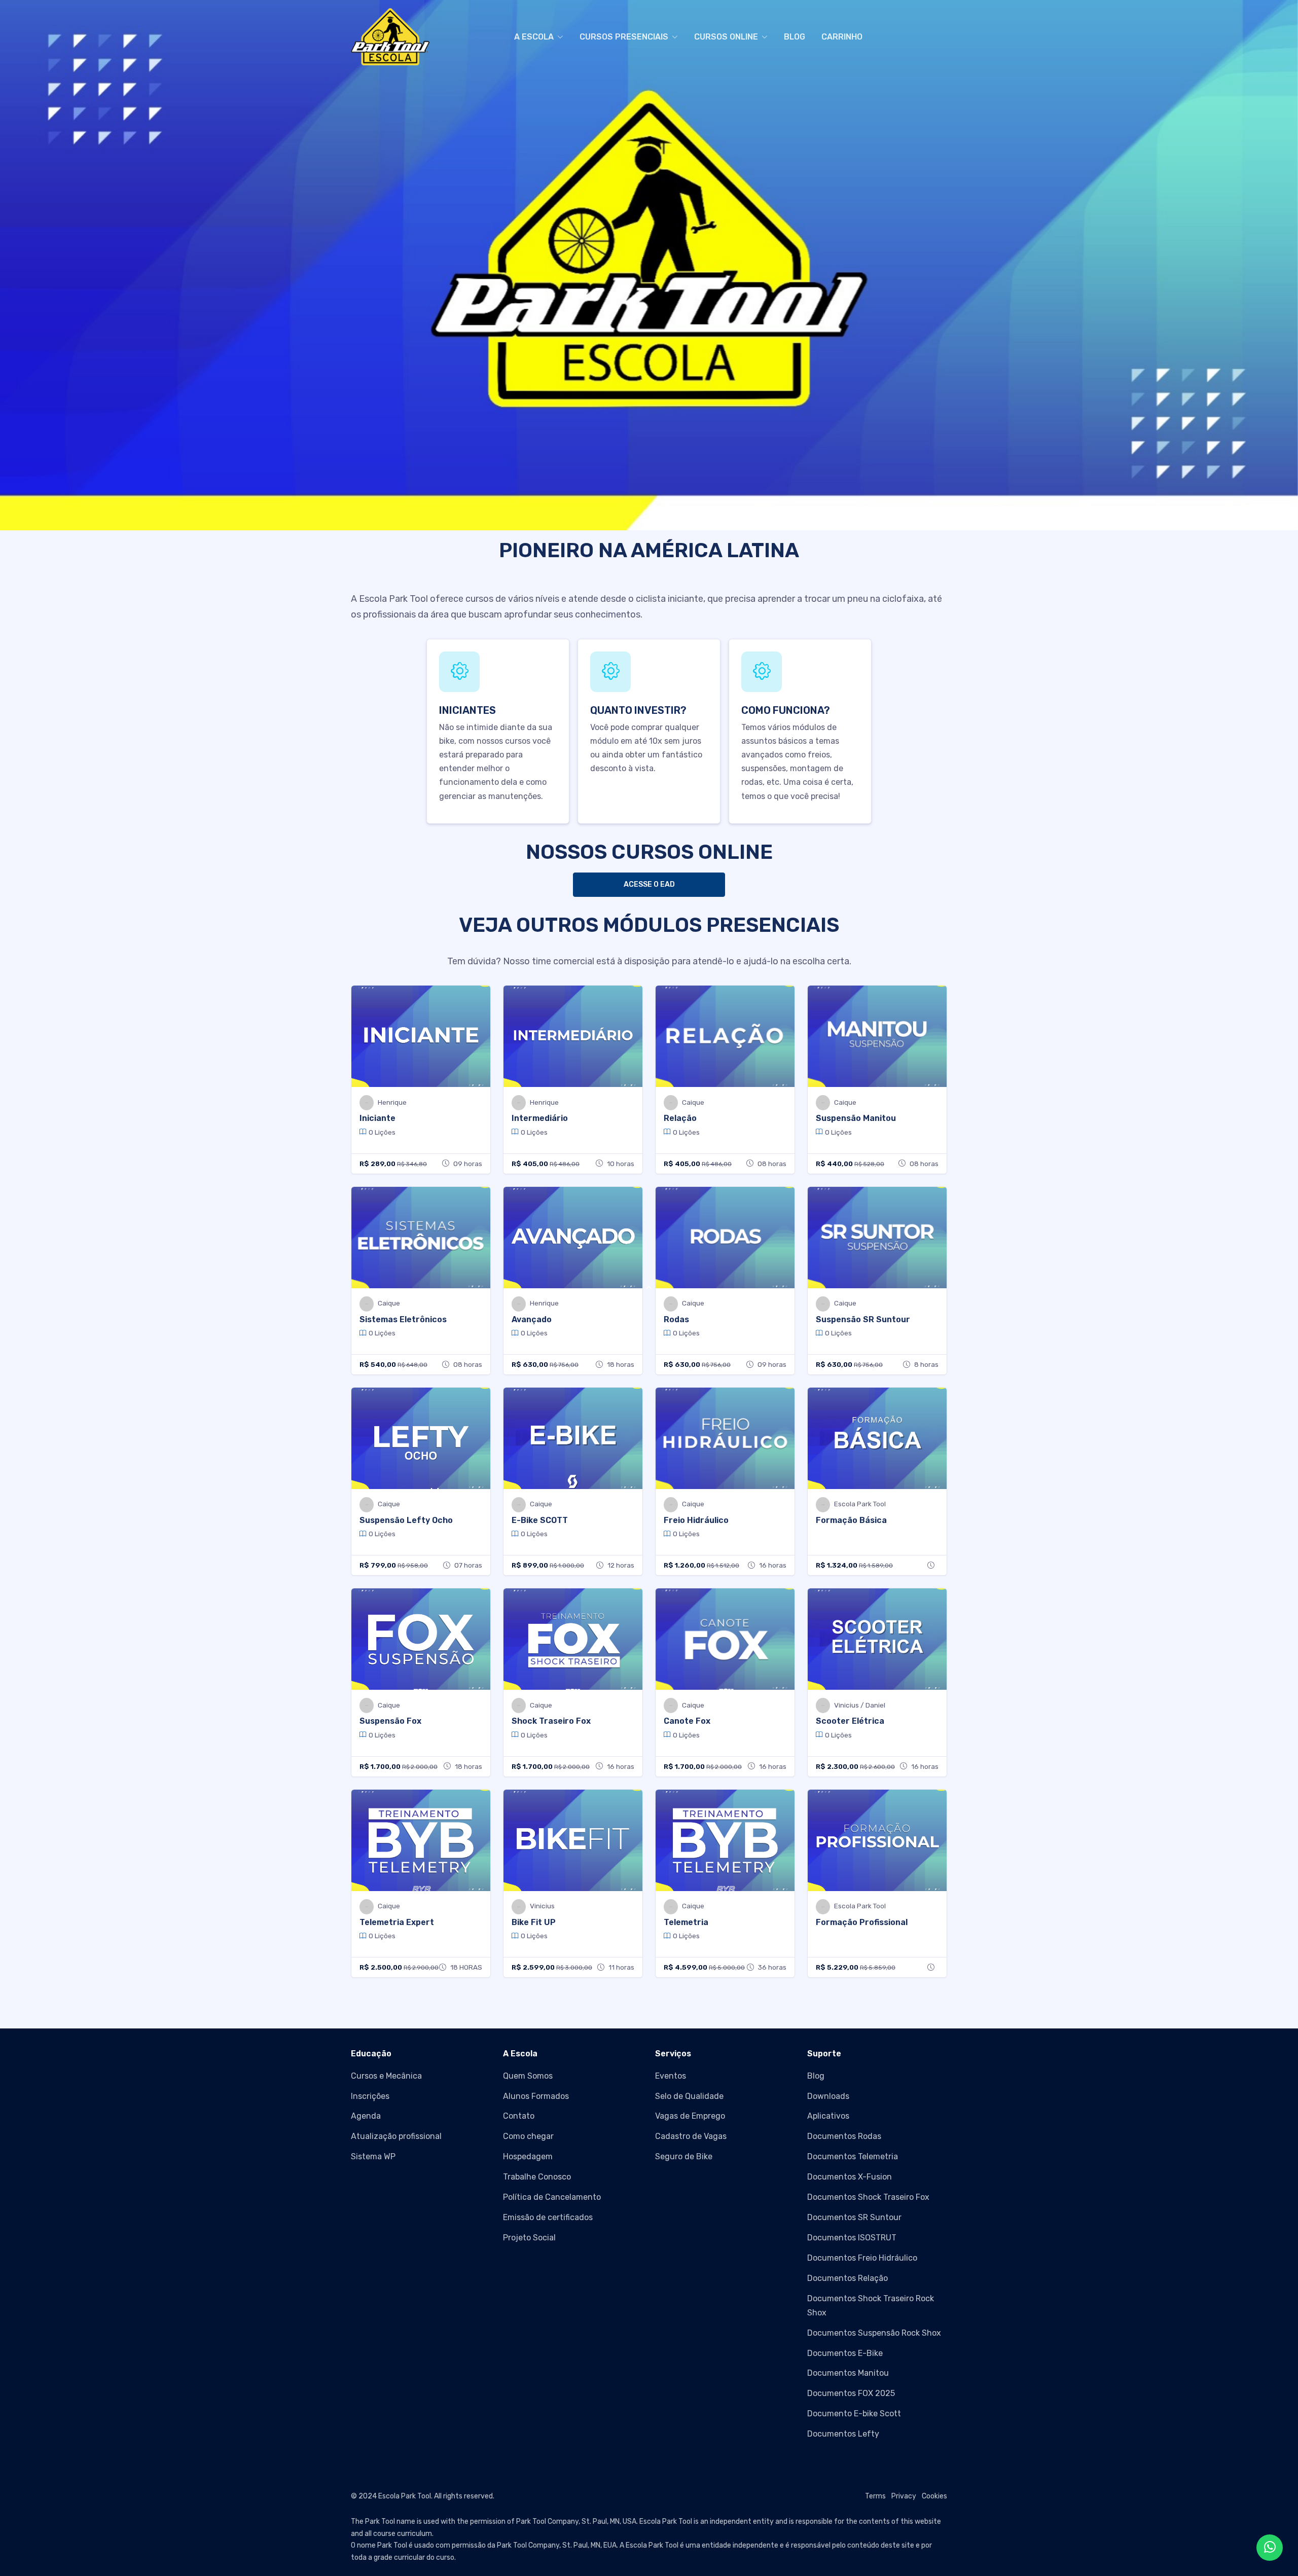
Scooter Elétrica (850, 1721)
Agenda (366, 2116)
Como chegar (528, 2136)
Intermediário (540, 1118)
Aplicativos (828, 2116)
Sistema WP (373, 2156)
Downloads (828, 2096)
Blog (816, 2076)
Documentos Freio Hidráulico (862, 2258)
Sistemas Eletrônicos (403, 1319)
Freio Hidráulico (696, 1520)
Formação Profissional (862, 1922)
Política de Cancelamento (552, 2197)
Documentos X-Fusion (850, 2177)
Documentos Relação (848, 2278)
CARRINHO (842, 37)
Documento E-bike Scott (854, 2414)
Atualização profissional (396, 2136)
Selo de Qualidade (689, 2096)
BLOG (795, 37)
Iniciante (377, 1118)
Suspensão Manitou (856, 1118)
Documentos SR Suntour (854, 2217)
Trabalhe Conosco (537, 2177)
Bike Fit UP (534, 1922)
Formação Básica (851, 1520)
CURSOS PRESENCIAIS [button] (624, 37)
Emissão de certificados (548, 2217)
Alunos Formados (536, 2096)
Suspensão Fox (390, 1721)
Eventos (671, 2076)
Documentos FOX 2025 (851, 2393)
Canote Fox (687, 1721)
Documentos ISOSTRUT (852, 2238)
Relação (680, 1118)
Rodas (676, 1319)
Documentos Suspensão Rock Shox (874, 2333)
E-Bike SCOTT (540, 1520)
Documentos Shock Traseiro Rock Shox (871, 2305)
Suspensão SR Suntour (863, 1319)
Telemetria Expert (397, 1922)
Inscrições (370, 2096)
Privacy (904, 2496)
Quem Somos (528, 2076)
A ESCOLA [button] (534, 37)
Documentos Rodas (844, 2136)
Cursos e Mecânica (386, 2076)
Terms (875, 2496)
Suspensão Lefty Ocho (406, 1520)
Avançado (532, 1319)
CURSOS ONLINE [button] (726, 37)
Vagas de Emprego (690, 2116)
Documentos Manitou (848, 2373)
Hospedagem (528, 2156)
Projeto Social (529, 2238)
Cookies (934, 2496)
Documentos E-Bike (845, 2353)
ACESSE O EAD (649, 884)
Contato (519, 2116)
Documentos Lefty (843, 2434)
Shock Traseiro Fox (551, 1721)
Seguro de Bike (684, 2156)
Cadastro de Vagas (691, 2136)
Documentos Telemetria (853, 2156)
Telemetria (686, 1922)
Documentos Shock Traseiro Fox (868, 2197)
